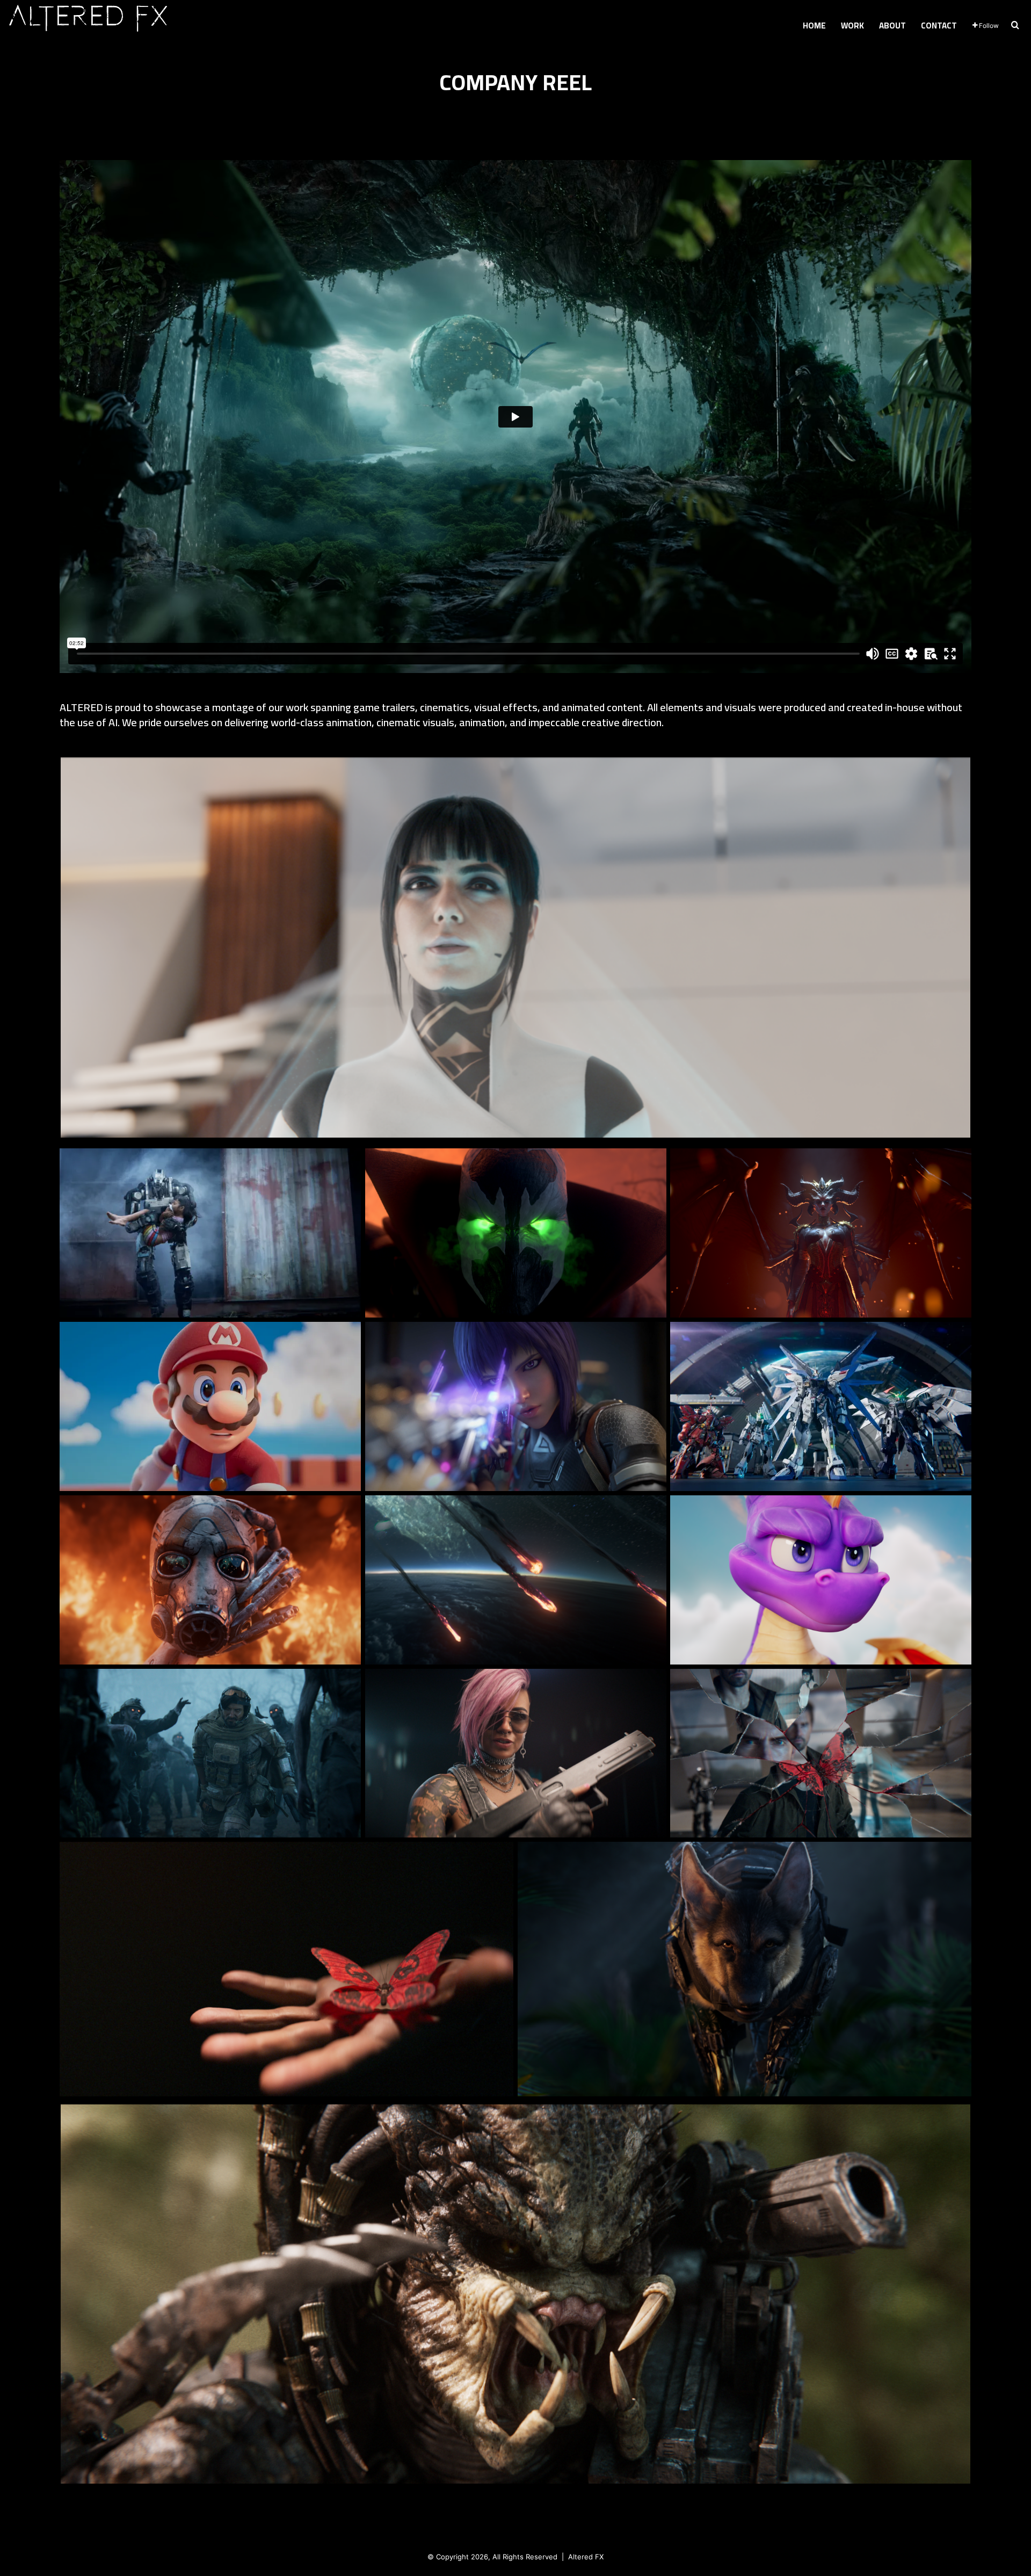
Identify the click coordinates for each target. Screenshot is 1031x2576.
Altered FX (586, 2557)
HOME (814, 26)
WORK (852, 26)
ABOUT (892, 26)
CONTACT (939, 26)
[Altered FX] (89, 20)
